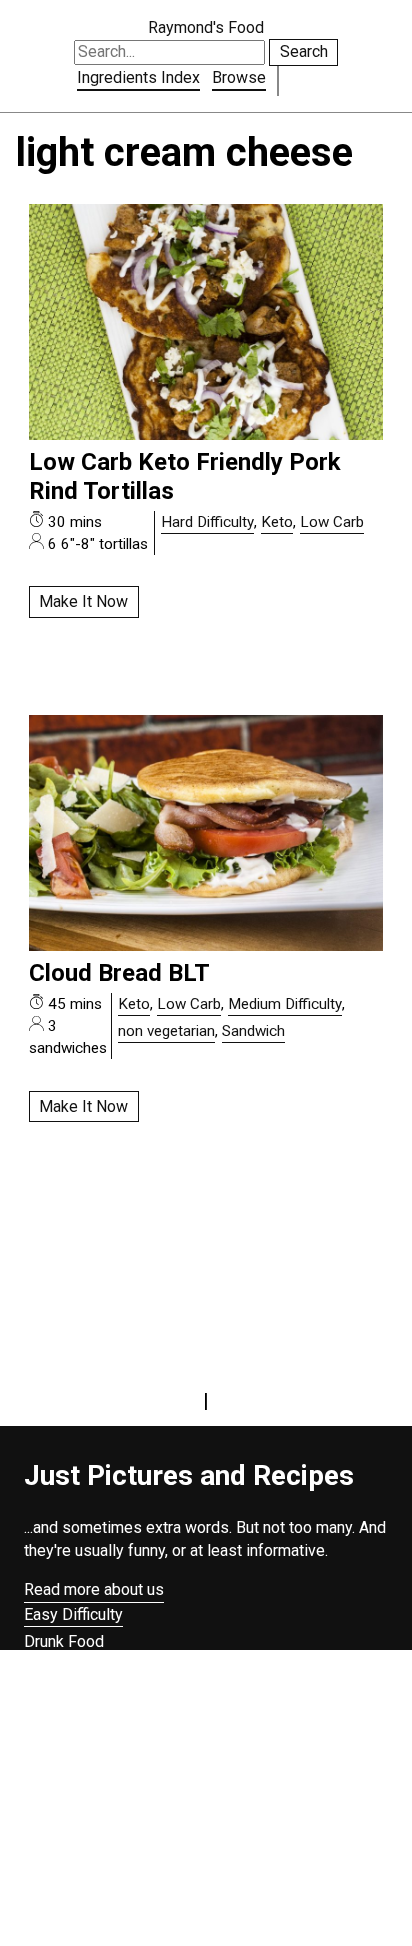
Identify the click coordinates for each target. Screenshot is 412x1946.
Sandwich (253, 1031)
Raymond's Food (206, 27)
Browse (239, 77)
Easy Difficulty (73, 1614)
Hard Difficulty (207, 522)
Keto (277, 522)
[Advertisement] (206, 1806)
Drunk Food (64, 1641)
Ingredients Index (138, 77)
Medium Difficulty (285, 1004)
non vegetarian (166, 1031)
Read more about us (94, 1589)
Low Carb (332, 522)
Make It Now (83, 601)
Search (304, 51)
